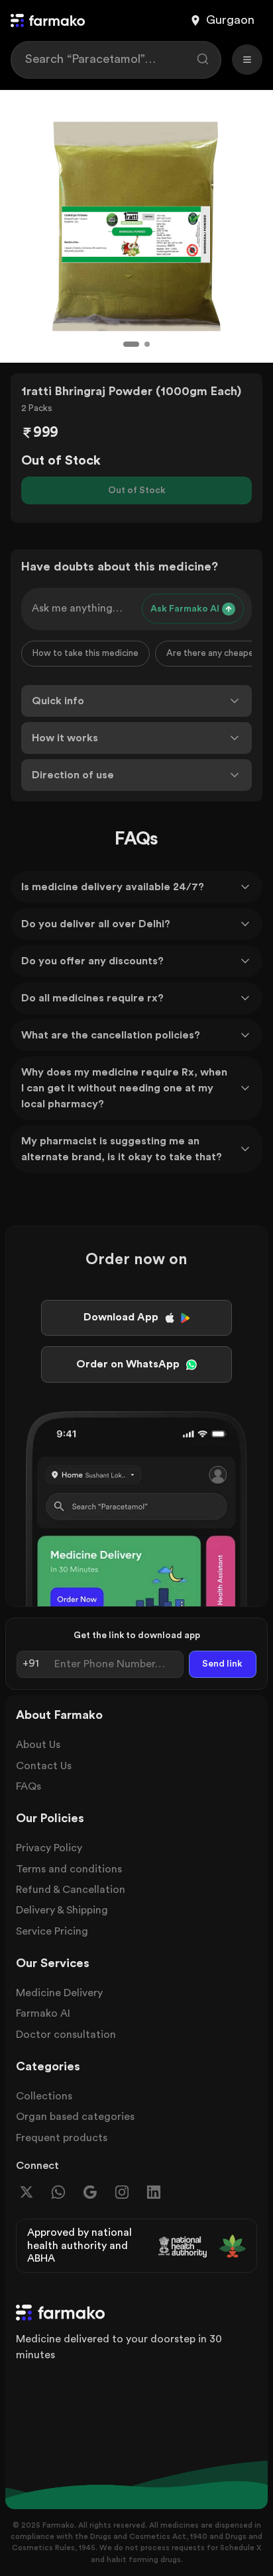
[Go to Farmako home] (48, 21)
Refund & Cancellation (71, 1890)
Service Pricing (52, 1931)
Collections (44, 2096)
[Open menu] (247, 60)
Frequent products (62, 2138)
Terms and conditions (69, 1869)
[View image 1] (131, 344)
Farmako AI (43, 2013)
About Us (38, 1745)
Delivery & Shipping (62, 1910)
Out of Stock (137, 490)
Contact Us (44, 1766)
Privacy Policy (49, 1848)
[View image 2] (147, 344)
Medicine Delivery (59, 1993)
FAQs (28, 1786)
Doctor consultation (66, 2035)
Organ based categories (75, 2117)
